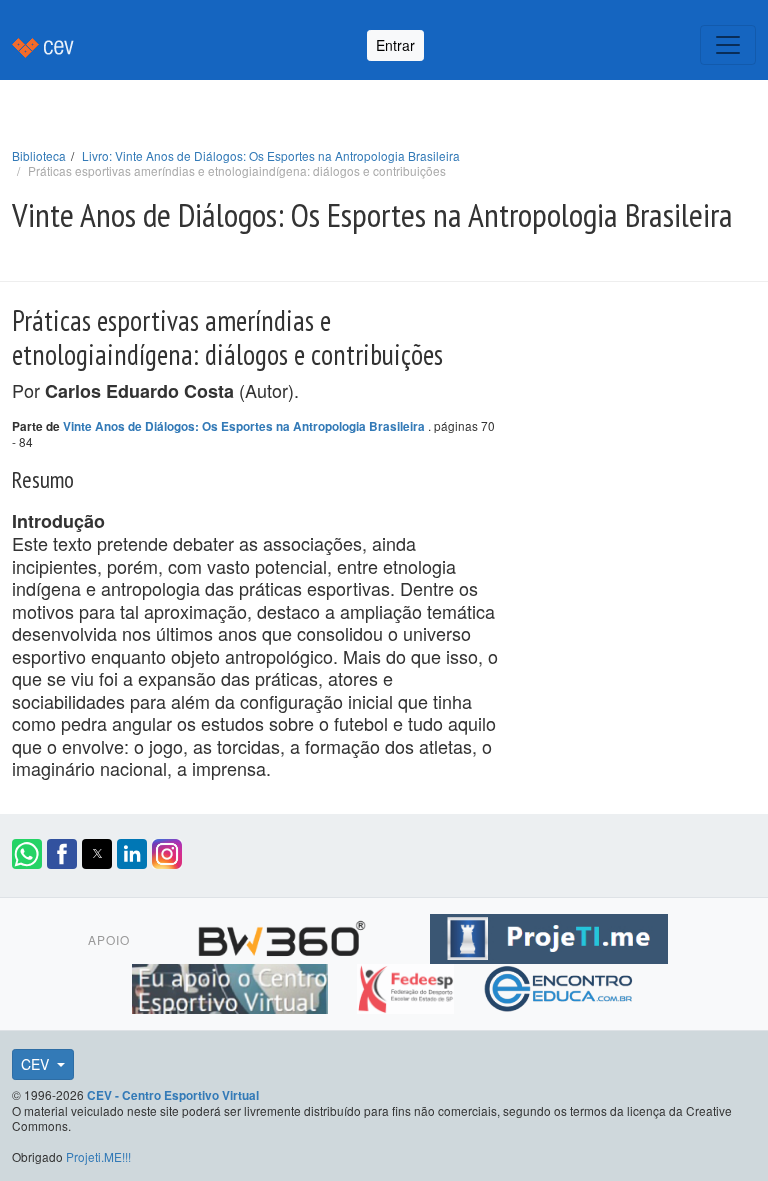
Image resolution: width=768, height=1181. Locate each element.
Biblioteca (39, 155)
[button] (27, 854)
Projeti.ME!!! (98, 1156)
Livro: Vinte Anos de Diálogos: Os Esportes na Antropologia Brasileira (271, 155)
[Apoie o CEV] (232, 986)
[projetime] (549, 936)
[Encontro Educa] (559, 986)
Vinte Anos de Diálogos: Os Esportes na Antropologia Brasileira (245, 426)
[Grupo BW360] (284, 936)
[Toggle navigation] (728, 45)
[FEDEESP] (407, 986)
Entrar (395, 45)
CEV (37, 1064)
